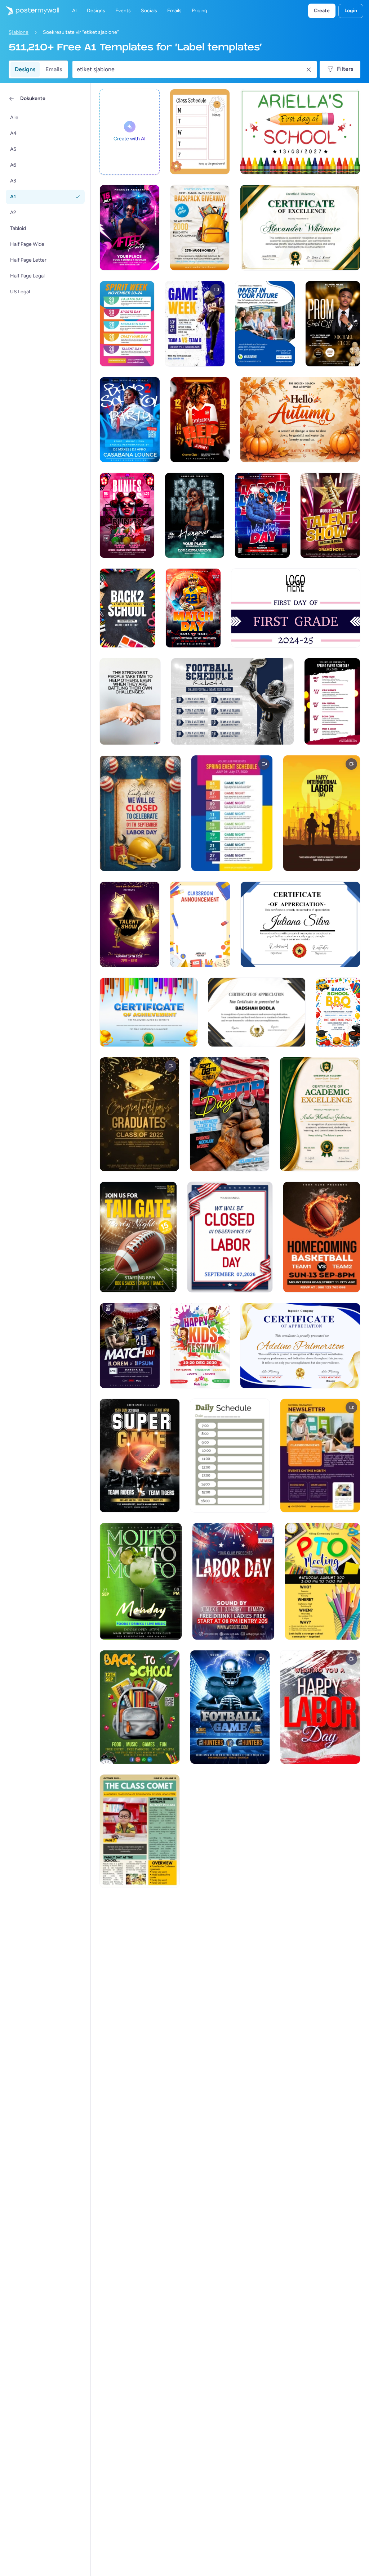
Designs (25, 69)
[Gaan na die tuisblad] (30, 11)
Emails (54, 69)
